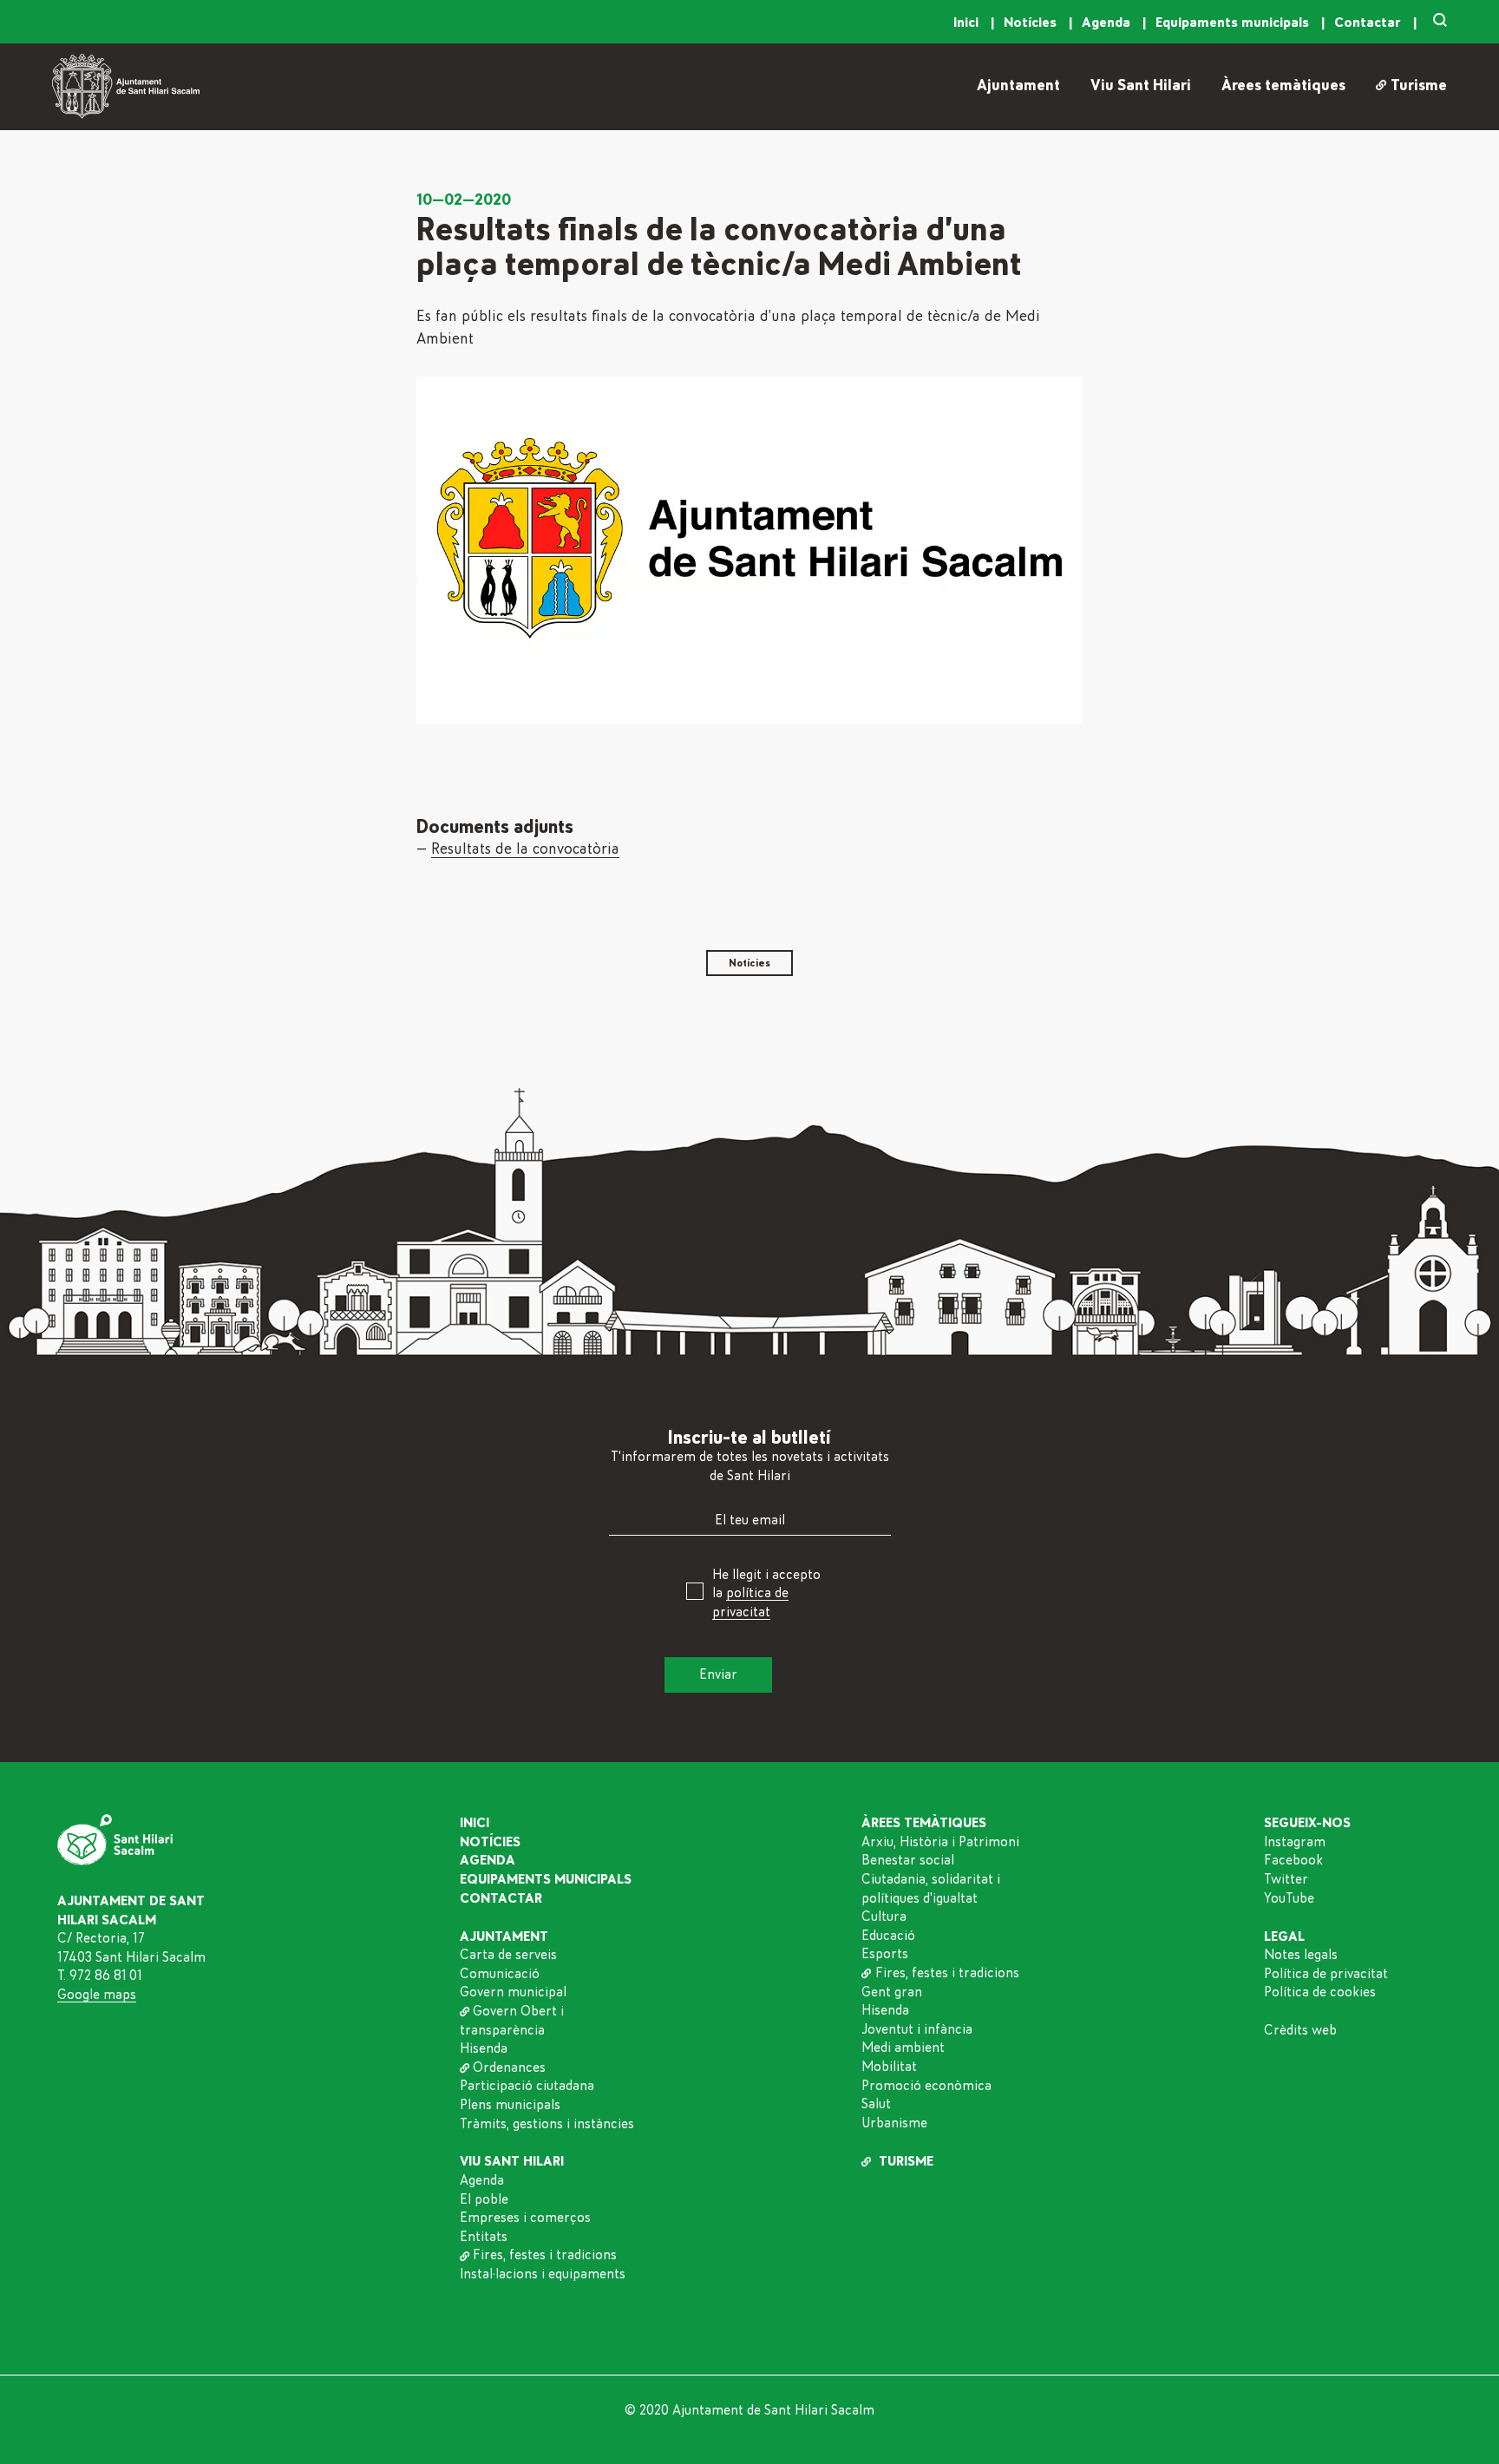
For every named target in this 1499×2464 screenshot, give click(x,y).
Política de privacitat (1326, 1974)
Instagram (1295, 1842)
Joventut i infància (917, 2029)
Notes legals (1301, 1955)
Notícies (1032, 23)
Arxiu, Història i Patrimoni (940, 1842)
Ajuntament (1018, 86)
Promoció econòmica (926, 2086)
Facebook (1293, 1860)
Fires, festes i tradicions (545, 2255)
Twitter (1286, 1879)
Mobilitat (889, 2067)
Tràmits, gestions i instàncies (547, 2124)
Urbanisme (894, 2123)
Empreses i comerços (525, 2218)
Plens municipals (510, 2105)
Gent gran (892, 1992)
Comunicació (500, 1974)
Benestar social (908, 1860)
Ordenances (509, 2068)
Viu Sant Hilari (1141, 86)
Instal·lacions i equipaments (543, 2274)
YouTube (1289, 1898)
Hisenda (484, 2048)
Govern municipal (513, 1992)
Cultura (884, 1917)
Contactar (1369, 23)
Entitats (484, 2237)
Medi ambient (903, 2048)
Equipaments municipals (1234, 23)
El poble (484, 2199)
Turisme (1418, 86)
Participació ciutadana (527, 2086)
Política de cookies (1320, 1992)
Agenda (1108, 23)
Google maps (97, 1995)
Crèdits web (1300, 2030)
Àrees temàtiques (1283, 86)
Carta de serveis (508, 1955)
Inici (968, 23)
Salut (876, 2104)
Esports (885, 1954)
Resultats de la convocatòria (525, 849)
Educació (888, 1936)
